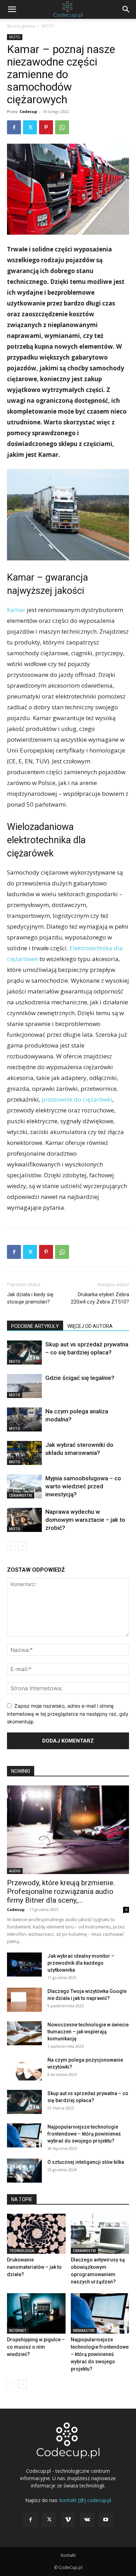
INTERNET (18, 2331)
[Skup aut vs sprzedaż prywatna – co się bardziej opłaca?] (24, 1353)
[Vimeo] (68, 2520)
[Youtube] (106, 2520)
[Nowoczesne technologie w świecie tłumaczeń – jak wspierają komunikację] (24, 2033)
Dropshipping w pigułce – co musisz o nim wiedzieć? (36, 2347)
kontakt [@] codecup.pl (85, 2500)
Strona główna (21, 26)
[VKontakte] (87, 2520)
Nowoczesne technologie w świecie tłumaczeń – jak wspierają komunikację (88, 2032)
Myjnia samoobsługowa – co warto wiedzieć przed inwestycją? (83, 1486)
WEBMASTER (84, 2331)
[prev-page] (11, 1546)
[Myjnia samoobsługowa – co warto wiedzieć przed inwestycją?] (24, 1486)
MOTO (48, 26)
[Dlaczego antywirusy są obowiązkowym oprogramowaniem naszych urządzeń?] (100, 2234)
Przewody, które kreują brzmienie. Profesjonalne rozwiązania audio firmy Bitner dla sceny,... (61, 1891)
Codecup (28, 111)
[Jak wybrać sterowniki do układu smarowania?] (24, 1453)
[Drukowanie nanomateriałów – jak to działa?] (36, 2234)
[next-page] (22, 1546)
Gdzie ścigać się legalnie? (80, 1378)
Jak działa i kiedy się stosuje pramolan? (30, 1298)
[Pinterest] (46, 127)
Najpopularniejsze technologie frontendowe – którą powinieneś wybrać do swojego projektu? (84, 2134)
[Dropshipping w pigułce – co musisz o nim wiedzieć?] (36, 2313)
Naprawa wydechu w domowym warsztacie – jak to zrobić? (85, 1520)
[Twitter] (30, 127)
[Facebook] (14, 127)
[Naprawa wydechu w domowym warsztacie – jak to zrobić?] (24, 1520)
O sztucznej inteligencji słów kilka (86, 2162)
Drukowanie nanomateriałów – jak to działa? (34, 2267)
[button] (12, 9)
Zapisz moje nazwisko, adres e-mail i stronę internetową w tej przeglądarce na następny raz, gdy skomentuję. (68, 1714)
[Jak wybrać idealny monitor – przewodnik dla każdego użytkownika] (24, 1965)
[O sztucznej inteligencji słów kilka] (24, 2171)
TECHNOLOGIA (22, 2251)
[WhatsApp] (62, 127)
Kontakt (68, 2555)
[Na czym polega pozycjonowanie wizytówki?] (24, 2068)
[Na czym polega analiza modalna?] (24, 1419)
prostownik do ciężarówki (77, 1099)
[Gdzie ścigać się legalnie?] (24, 1386)
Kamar (16, 610)
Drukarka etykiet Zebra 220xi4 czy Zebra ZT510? (100, 1298)
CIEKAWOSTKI (21, 1495)
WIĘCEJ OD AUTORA (90, 1326)
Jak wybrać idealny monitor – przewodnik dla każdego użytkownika (81, 1963)
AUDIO (15, 1871)
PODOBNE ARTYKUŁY (35, 1326)
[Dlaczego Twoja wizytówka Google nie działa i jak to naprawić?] (24, 2000)
